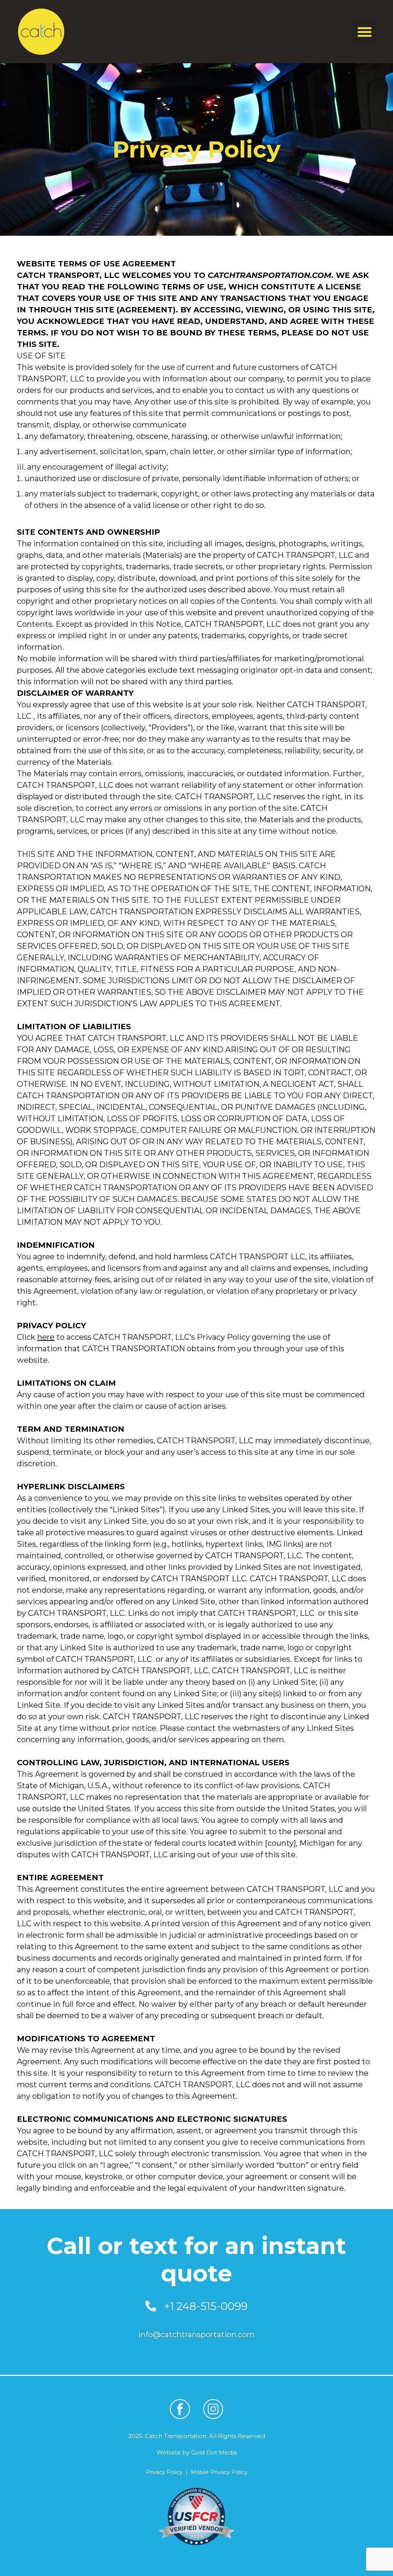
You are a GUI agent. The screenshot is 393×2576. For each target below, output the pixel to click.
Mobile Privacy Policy (219, 2472)
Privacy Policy (164, 2472)
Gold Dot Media (214, 2452)
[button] (365, 32)
